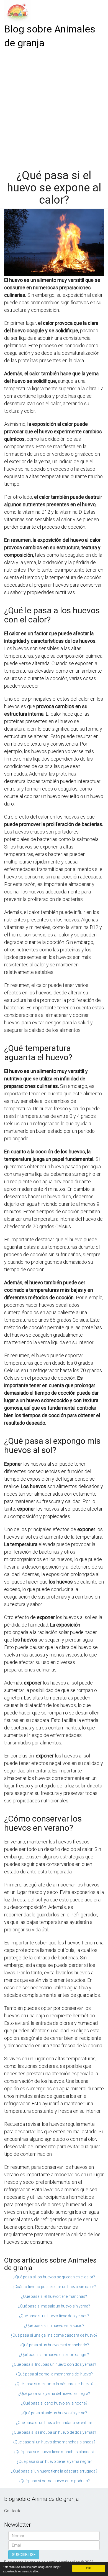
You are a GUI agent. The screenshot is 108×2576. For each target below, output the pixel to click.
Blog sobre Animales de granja (50, 36)
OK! (89, 2568)
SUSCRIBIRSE (24, 2555)
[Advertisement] (54, 107)
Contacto (13, 2511)
